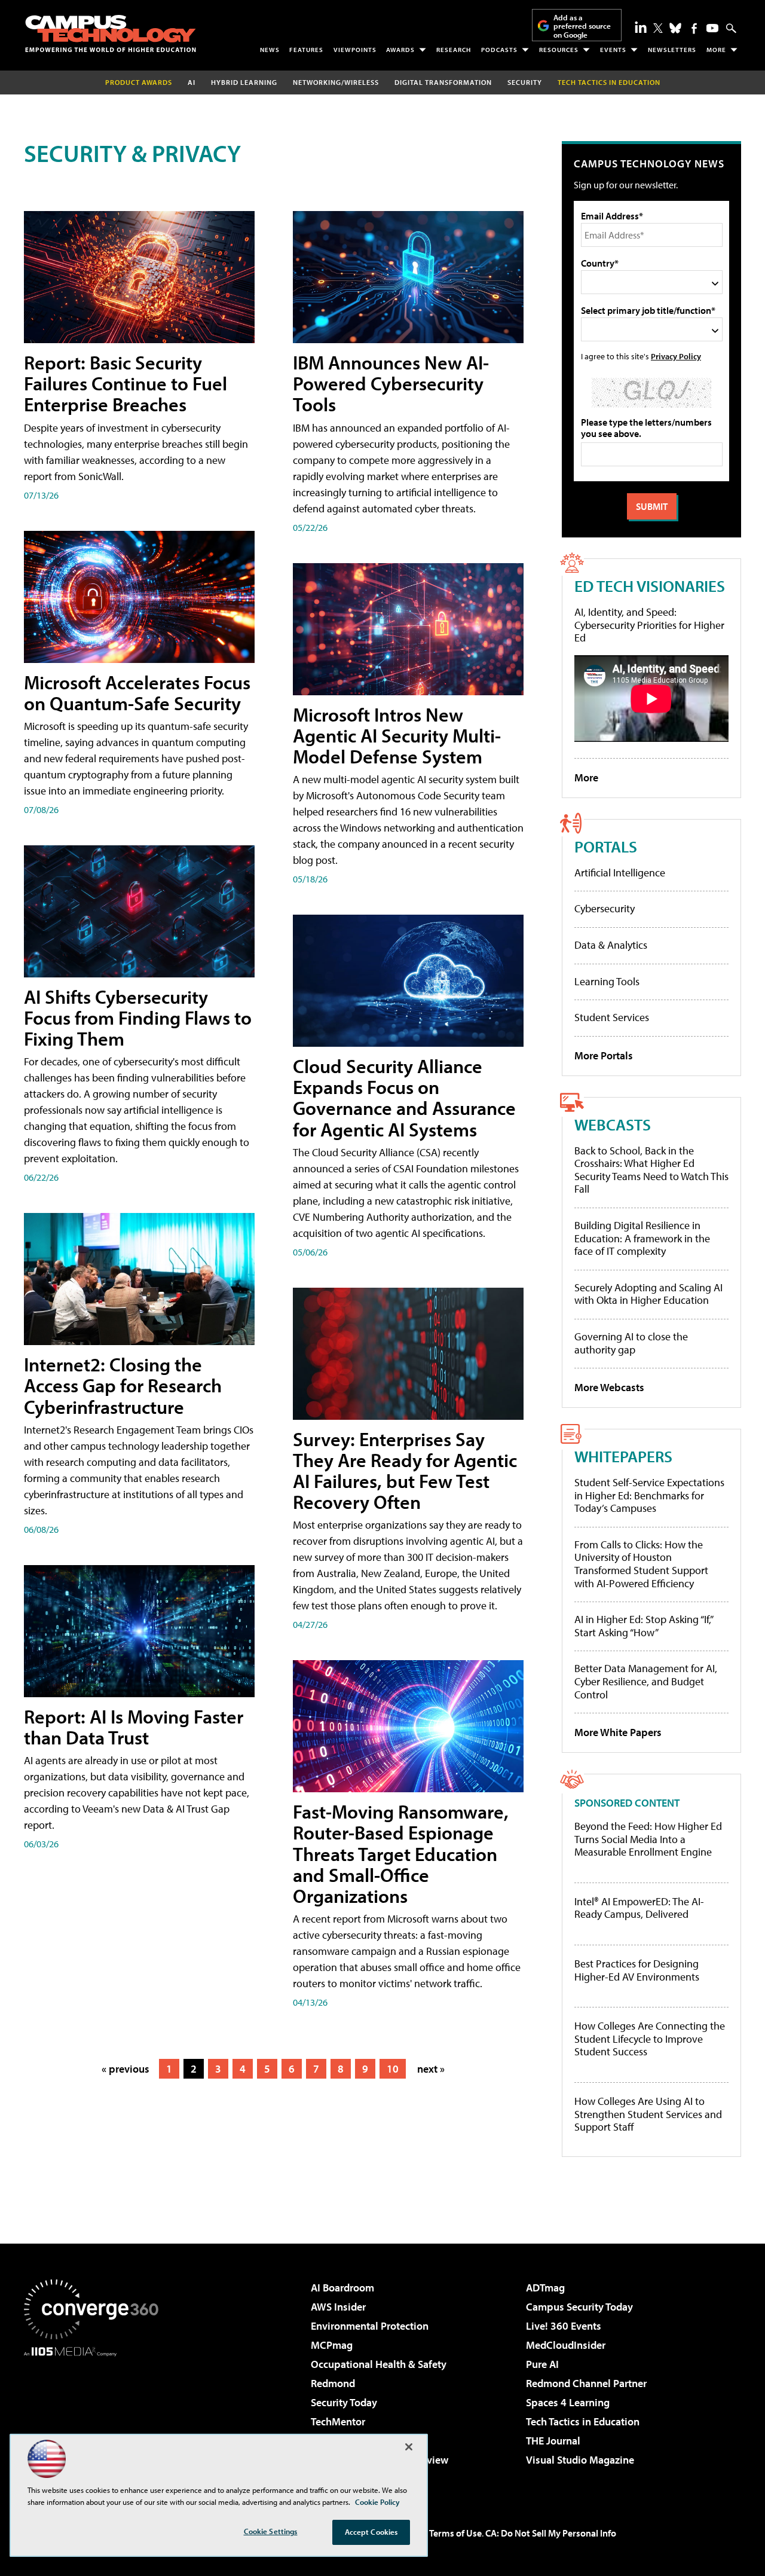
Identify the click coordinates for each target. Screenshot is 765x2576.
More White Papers (618, 1732)
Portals (606, 846)
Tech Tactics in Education (583, 2421)
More (716, 50)
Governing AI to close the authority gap (631, 1343)
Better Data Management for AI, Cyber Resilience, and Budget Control (646, 1681)
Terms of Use (455, 2533)
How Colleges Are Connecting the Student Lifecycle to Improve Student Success (650, 2039)
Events (613, 50)
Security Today (344, 2402)
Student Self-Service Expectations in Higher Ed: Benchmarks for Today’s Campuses (649, 1495)
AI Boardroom (342, 2288)
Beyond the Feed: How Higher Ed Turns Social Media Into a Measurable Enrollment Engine (648, 1839)
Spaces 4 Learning (568, 2402)
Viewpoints (355, 50)
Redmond (333, 2383)
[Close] (409, 2447)
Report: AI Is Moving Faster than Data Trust (134, 1727)
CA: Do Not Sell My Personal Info (551, 2533)
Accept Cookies (371, 2532)
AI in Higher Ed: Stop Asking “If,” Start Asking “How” (643, 1626)
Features (306, 50)
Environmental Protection (370, 2326)
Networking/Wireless (336, 82)
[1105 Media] (96, 2418)
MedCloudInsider (566, 2345)
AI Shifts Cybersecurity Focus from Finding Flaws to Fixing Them (138, 1017)
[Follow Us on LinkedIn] (641, 27)
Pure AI (542, 2364)
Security (525, 82)
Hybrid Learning (244, 82)
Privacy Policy (676, 356)
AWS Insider (338, 2307)
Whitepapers (623, 1456)
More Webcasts (609, 1387)
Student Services (612, 1017)
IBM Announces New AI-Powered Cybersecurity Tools (391, 383)
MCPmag (332, 2345)
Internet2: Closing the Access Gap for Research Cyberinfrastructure (123, 1385)
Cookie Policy (377, 2502)
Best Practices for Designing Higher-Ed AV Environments (637, 1970)
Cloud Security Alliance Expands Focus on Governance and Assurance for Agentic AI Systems (404, 1098)
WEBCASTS (613, 1124)
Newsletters (672, 50)
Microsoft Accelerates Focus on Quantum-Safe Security (137, 693)
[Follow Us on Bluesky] (675, 28)
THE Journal (553, 2441)
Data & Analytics (611, 945)
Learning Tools (607, 981)
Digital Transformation (443, 82)
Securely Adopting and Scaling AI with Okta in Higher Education (648, 1294)
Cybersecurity (605, 908)
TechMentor (338, 2421)
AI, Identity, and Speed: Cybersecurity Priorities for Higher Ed (649, 625)
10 (393, 2069)
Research (454, 50)
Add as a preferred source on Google (582, 26)
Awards (400, 50)
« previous (126, 2069)
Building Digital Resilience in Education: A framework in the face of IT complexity (642, 1238)
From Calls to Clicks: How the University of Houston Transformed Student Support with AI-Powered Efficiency (641, 1564)
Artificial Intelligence (620, 873)
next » (431, 2069)
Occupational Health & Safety (379, 2364)
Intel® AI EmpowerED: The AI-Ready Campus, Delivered (639, 1908)
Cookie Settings (271, 2531)
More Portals (604, 1055)
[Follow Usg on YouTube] (712, 28)
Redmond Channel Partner (586, 2383)
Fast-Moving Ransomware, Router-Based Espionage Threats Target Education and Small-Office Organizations (401, 1854)
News (270, 50)
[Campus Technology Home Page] (111, 33)
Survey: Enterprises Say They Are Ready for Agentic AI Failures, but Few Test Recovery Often (405, 1471)
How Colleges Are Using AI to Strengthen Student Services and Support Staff (648, 2114)
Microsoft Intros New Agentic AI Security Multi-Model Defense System (397, 735)
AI (192, 82)
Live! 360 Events (564, 2326)
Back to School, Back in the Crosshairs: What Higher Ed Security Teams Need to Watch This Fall (651, 1170)
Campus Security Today (579, 2307)
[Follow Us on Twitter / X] (658, 28)
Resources (559, 50)
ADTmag (545, 2288)
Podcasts (499, 50)
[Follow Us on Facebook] (694, 28)
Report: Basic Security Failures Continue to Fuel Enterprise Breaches (126, 383)
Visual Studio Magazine (580, 2460)
